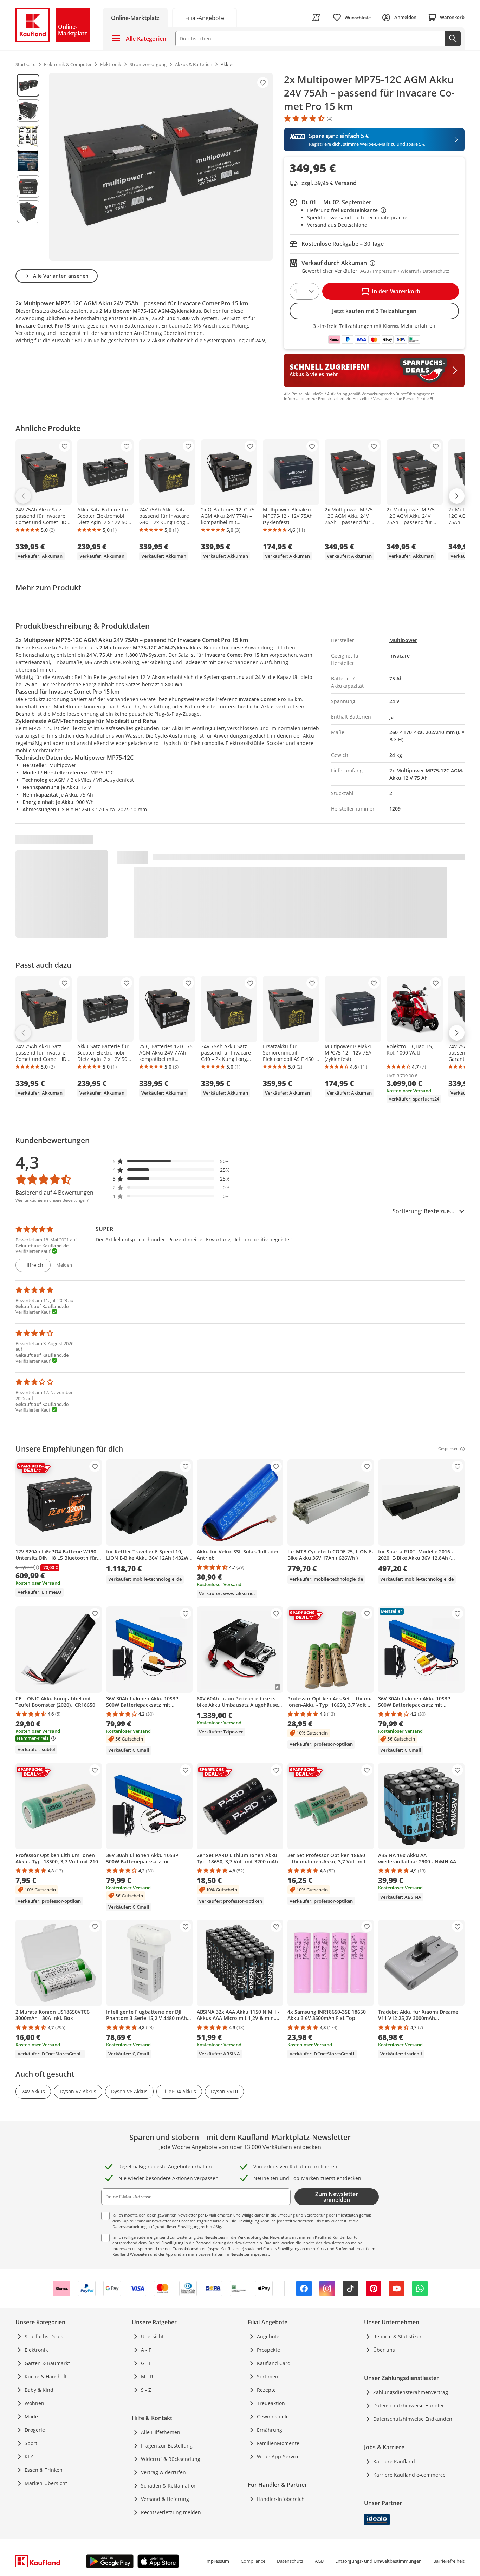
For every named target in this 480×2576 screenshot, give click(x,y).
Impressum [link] (217, 2561)
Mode (31, 2416)
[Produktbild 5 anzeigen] (28, 186)
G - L (146, 2363)
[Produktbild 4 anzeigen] (28, 161)
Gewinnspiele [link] (273, 2416)
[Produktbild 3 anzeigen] (28, 136)
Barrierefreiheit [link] (449, 2561)
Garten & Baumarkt (47, 2363)
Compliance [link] (253, 2561)
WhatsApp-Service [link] (278, 2456)
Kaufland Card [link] (274, 2363)
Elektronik (36, 2350)
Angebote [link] (268, 2336)
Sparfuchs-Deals (44, 2336)
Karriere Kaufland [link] (394, 2461)
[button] (171, 1161)
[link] (205, 17)
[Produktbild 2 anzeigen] (28, 111)
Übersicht (152, 2336)
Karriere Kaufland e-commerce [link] (409, 2475)
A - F (146, 2350)
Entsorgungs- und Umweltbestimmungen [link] (378, 2561)
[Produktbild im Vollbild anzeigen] (161, 167)
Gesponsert (449, 1449)
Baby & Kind (39, 2390)
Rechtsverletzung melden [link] (171, 2512)
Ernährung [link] (270, 2430)
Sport (31, 2443)
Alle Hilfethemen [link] (161, 2432)
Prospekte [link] (268, 2350)
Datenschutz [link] (290, 2561)
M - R (147, 2376)
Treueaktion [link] (271, 2403)
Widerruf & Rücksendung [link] (171, 2459)
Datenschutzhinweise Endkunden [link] (413, 2419)
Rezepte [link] (266, 2390)
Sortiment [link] (268, 2376)
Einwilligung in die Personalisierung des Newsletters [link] (208, 2243)
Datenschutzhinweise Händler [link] (409, 2406)
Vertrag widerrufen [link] (163, 2472)
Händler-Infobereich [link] (281, 2499)
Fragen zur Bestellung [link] (167, 2446)
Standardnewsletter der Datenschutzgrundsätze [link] (178, 2221)
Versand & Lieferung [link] (165, 2499)
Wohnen (34, 2403)
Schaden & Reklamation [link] (169, 2486)
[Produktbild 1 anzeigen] (28, 85)
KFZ (29, 2456)
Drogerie (35, 2430)
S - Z (146, 2390)
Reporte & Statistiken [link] (398, 2336)
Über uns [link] (384, 2350)
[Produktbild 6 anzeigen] (28, 212)
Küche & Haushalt (46, 2376)
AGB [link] (319, 2561)
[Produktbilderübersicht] (28, 167)
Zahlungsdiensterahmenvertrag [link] (411, 2392)
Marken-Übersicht (46, 2483)
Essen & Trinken (44, 2470)
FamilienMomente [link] (278, 2443)
